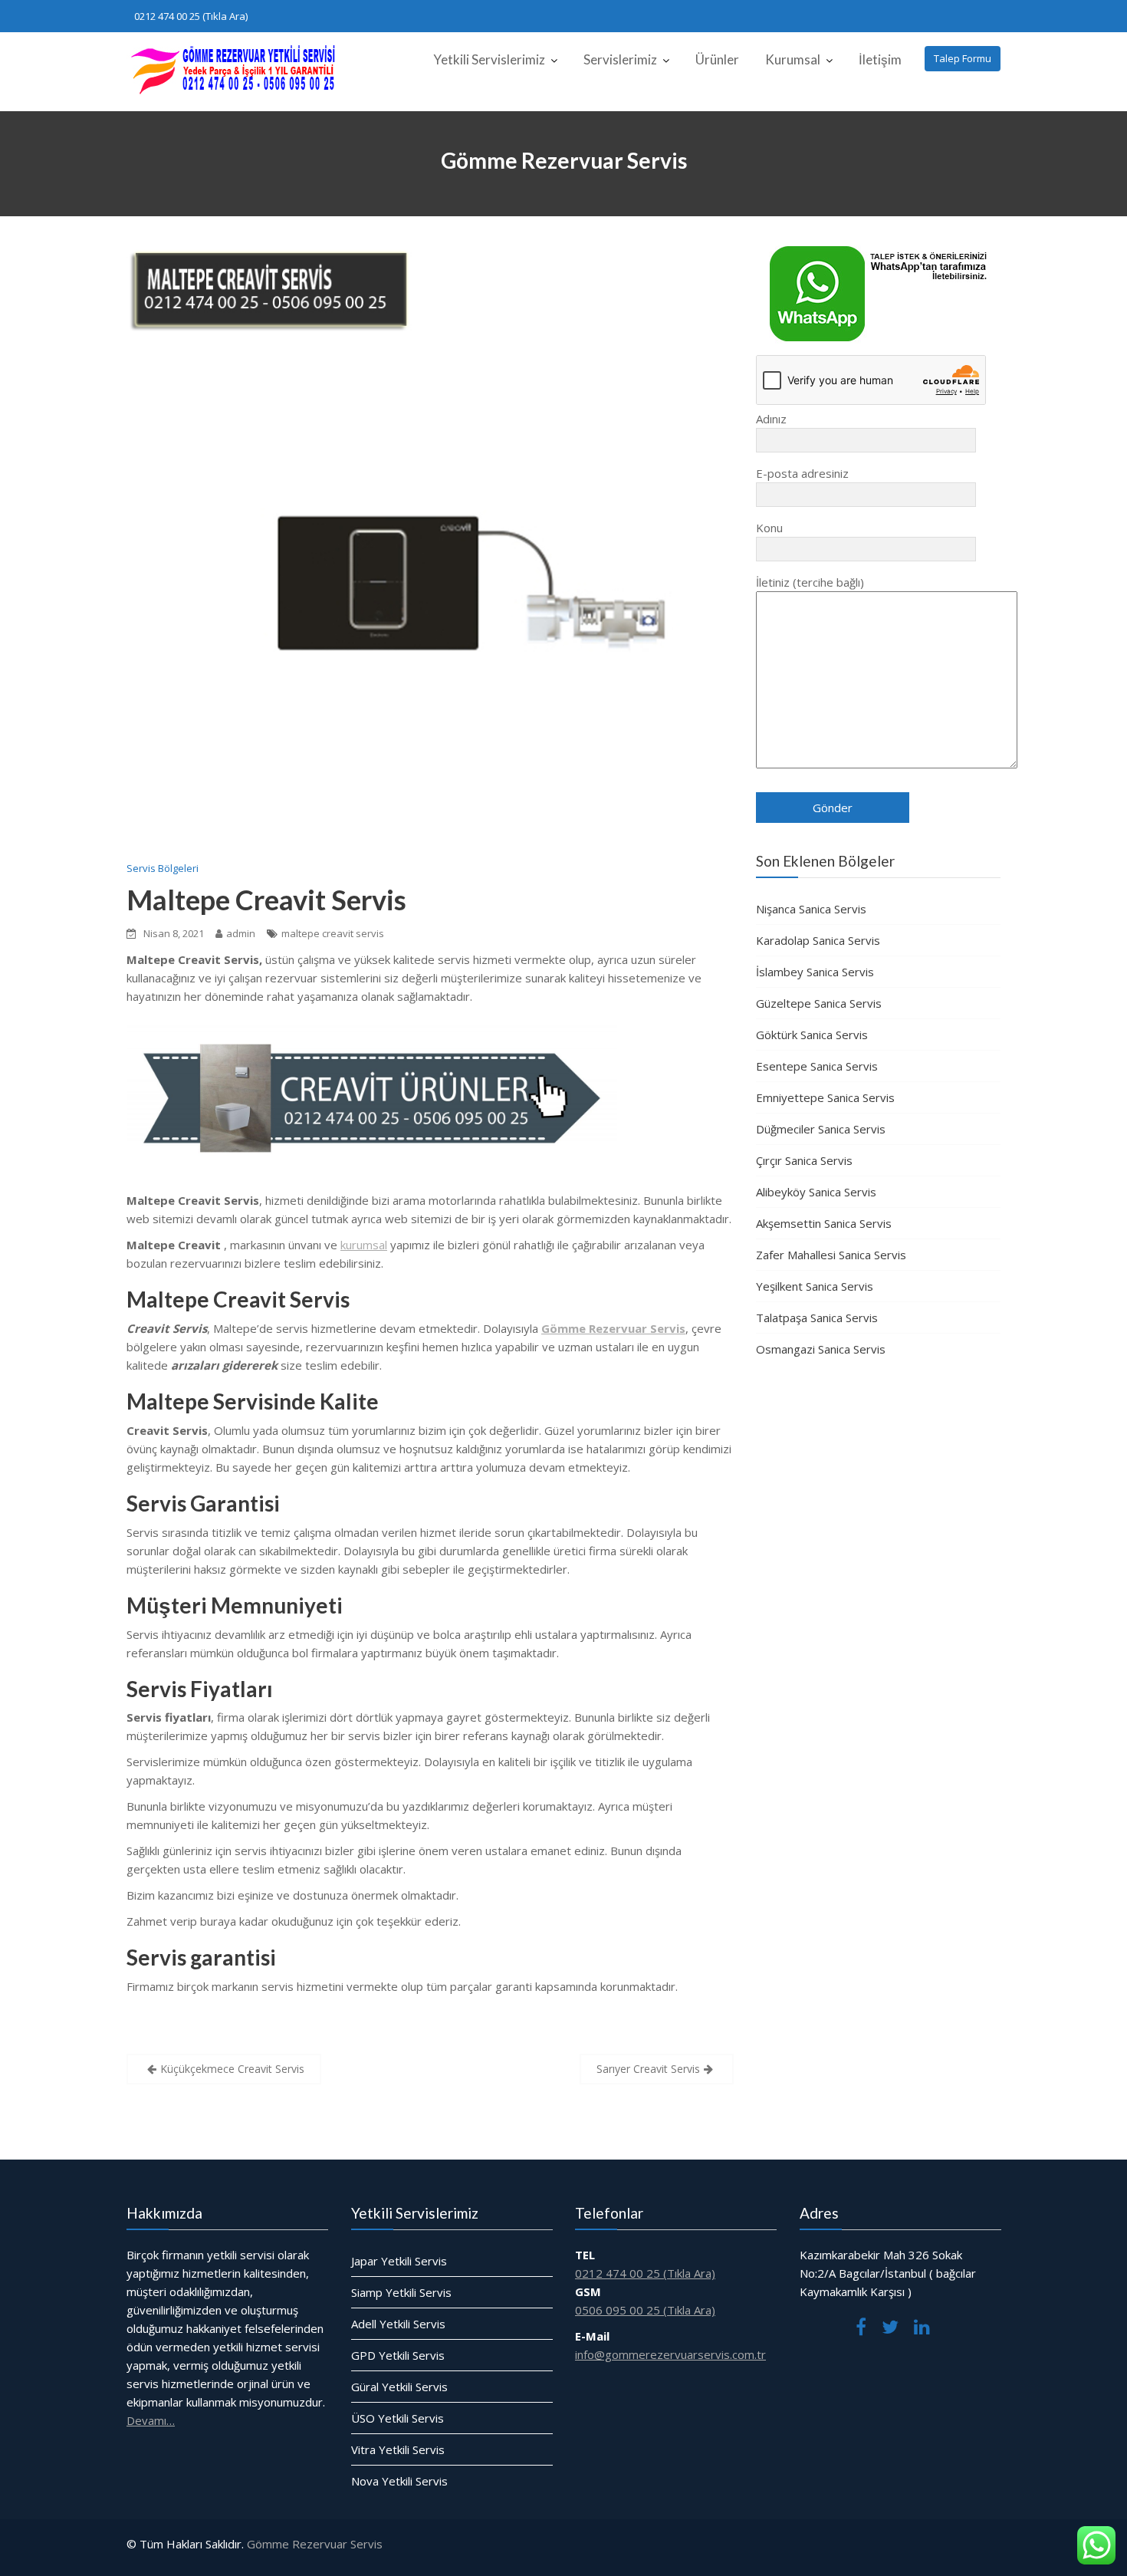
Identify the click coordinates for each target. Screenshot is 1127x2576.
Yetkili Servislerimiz (489, 59)
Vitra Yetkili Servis (398, 2449)
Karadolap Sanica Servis (818, 940)
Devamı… (151, 2420)
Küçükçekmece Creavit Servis (232, 2069)
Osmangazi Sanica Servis (821, 1349)
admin (241, 933)
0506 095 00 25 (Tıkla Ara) (645, 2310)
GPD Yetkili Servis (398, 2355)
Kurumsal (793, 59)
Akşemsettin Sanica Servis (824, 1223)
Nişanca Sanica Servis (811, 909)
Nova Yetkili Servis (399, 2481)
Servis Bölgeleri (163, 868)
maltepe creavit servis (333, 933)
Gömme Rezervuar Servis (315, 2544)
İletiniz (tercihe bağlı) (810, 582)
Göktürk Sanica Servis (812, 1035)
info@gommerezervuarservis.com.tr (670, 2354)
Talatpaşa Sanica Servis (817, 1318)
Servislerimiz (620, 59)
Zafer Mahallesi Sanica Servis (831, 1255)
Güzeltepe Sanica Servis (819, 1003)
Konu (769, 528)
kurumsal (364, 1245)
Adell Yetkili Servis (398, 2324)
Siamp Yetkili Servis (401, 2292)
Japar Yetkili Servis (399, 2261)
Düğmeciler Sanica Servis (821, 1129)
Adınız (771, 419)
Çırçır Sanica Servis (804, 1160)
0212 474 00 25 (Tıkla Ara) (191, 16)
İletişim (880, 59)
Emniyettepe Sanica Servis (825, 1097)
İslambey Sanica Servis (815, 972)
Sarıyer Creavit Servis (648, 2069)
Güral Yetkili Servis (399, 2387)
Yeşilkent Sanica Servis (815, 1286)
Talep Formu (963, 58)
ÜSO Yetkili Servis (398, 2418)
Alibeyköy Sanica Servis (816, 1192)
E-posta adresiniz (802, 473)
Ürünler (717, 59)
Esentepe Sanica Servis (817, 1066)
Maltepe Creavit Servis (266, 900)
